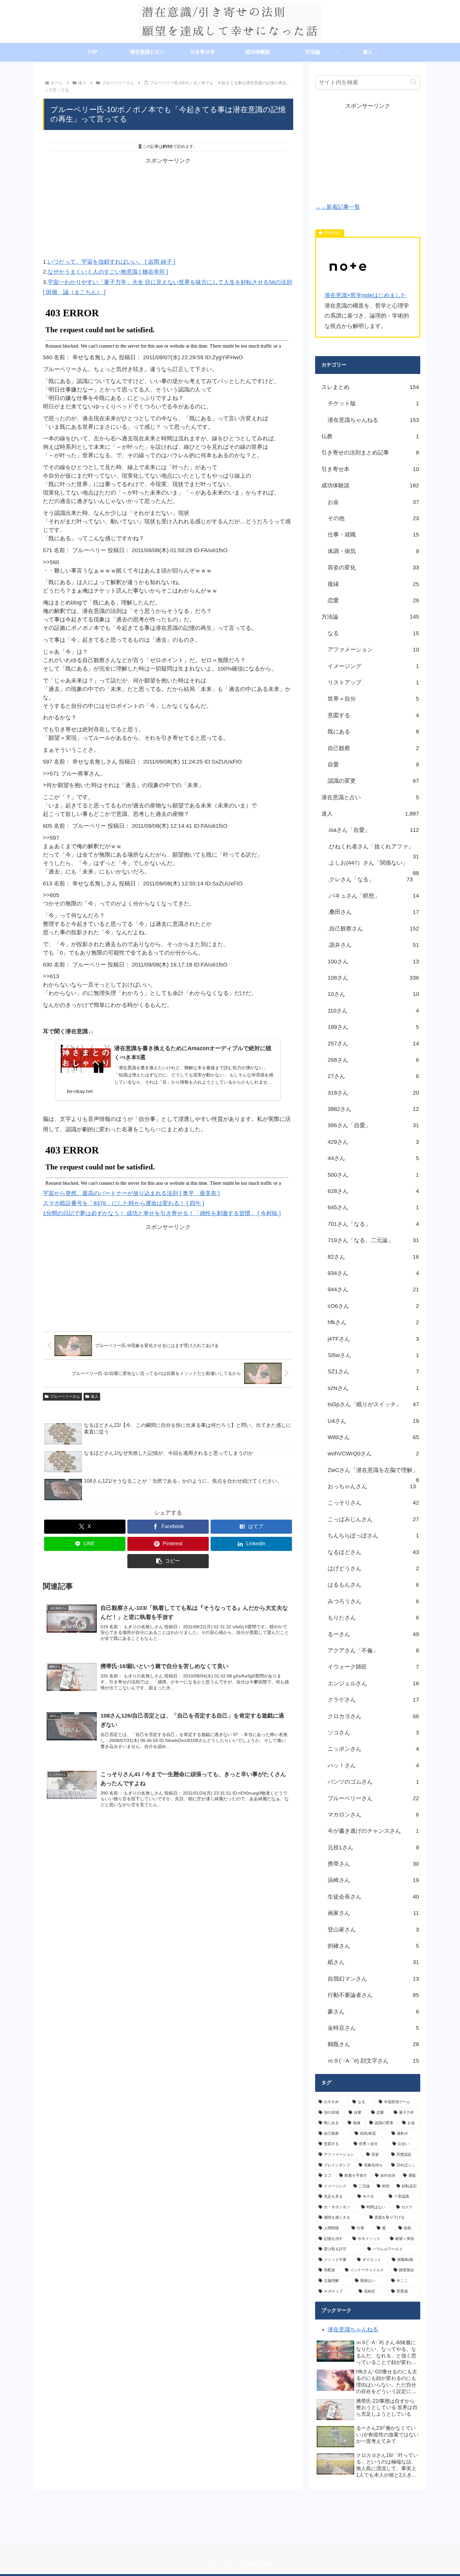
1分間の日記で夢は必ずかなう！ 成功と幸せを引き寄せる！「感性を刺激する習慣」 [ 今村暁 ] (162, 1213)
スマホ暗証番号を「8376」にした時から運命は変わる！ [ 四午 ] (123, 1203)
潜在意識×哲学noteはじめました (365, 295)
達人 (95, 1397)
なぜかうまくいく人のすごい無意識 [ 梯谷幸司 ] (108, 272)
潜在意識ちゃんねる (353, 2330)
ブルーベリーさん (65, 1397)
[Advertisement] (168, 210)
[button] (168, 1561)
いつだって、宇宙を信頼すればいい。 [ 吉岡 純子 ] (111, 262)
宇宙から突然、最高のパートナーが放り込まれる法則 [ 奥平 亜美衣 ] (131, 1193)
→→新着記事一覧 (338, 207)
